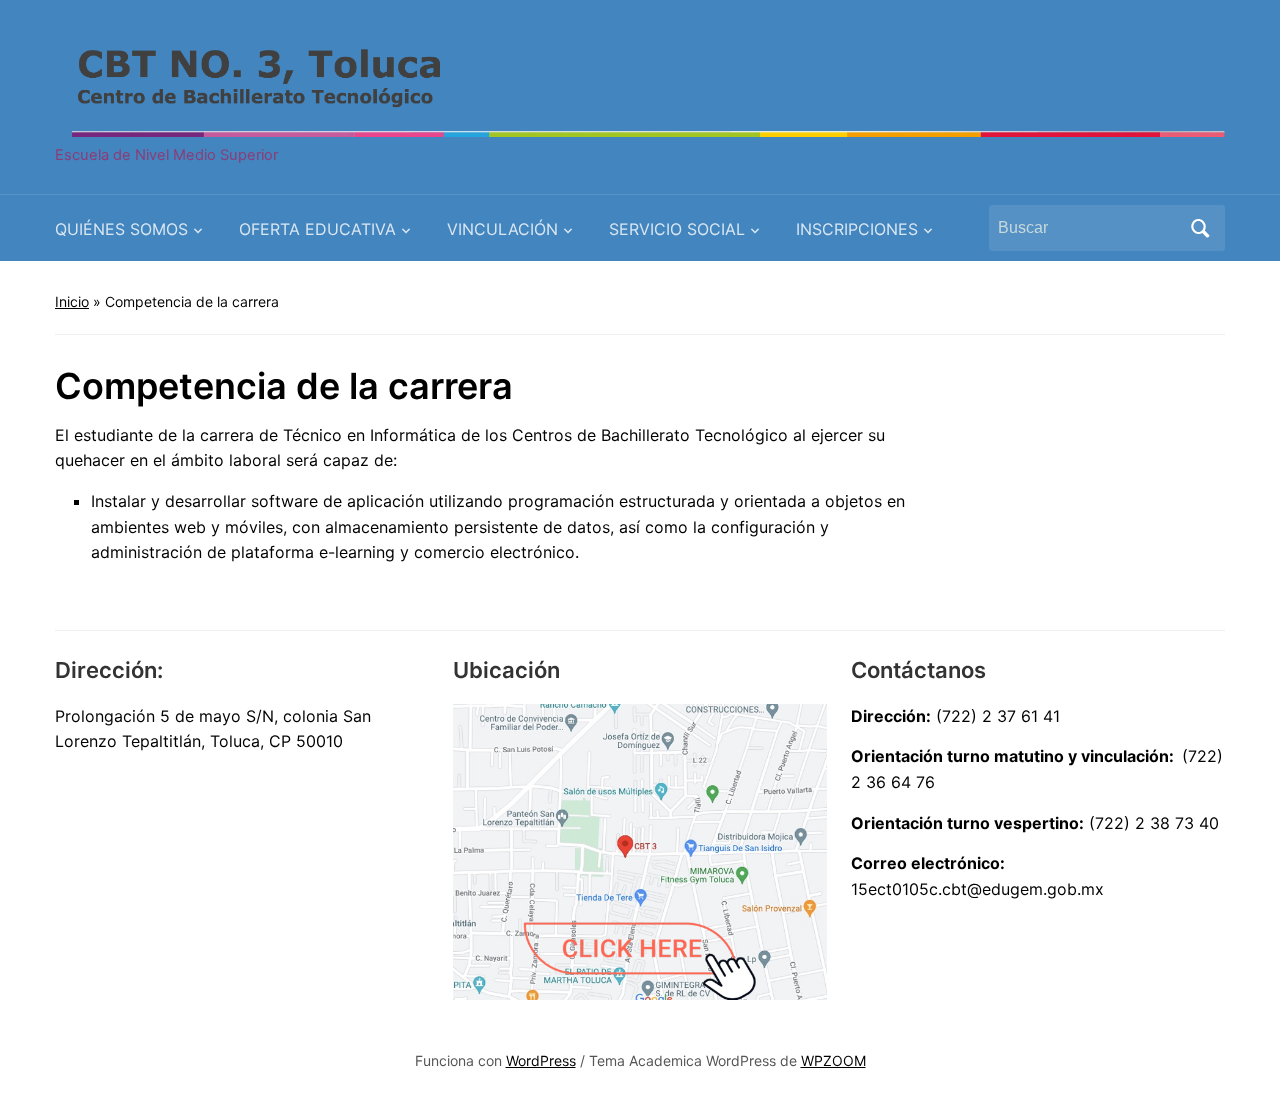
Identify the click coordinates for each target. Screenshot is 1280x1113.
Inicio (72, 301)
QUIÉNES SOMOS (121, 229)
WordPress (541, 1060)
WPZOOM (833, 1060)
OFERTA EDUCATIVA (317, 229)
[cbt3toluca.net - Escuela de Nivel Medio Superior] (640, 82)
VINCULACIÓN (502, 229)
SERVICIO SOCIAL (677, 229)
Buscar (1200, 228)
